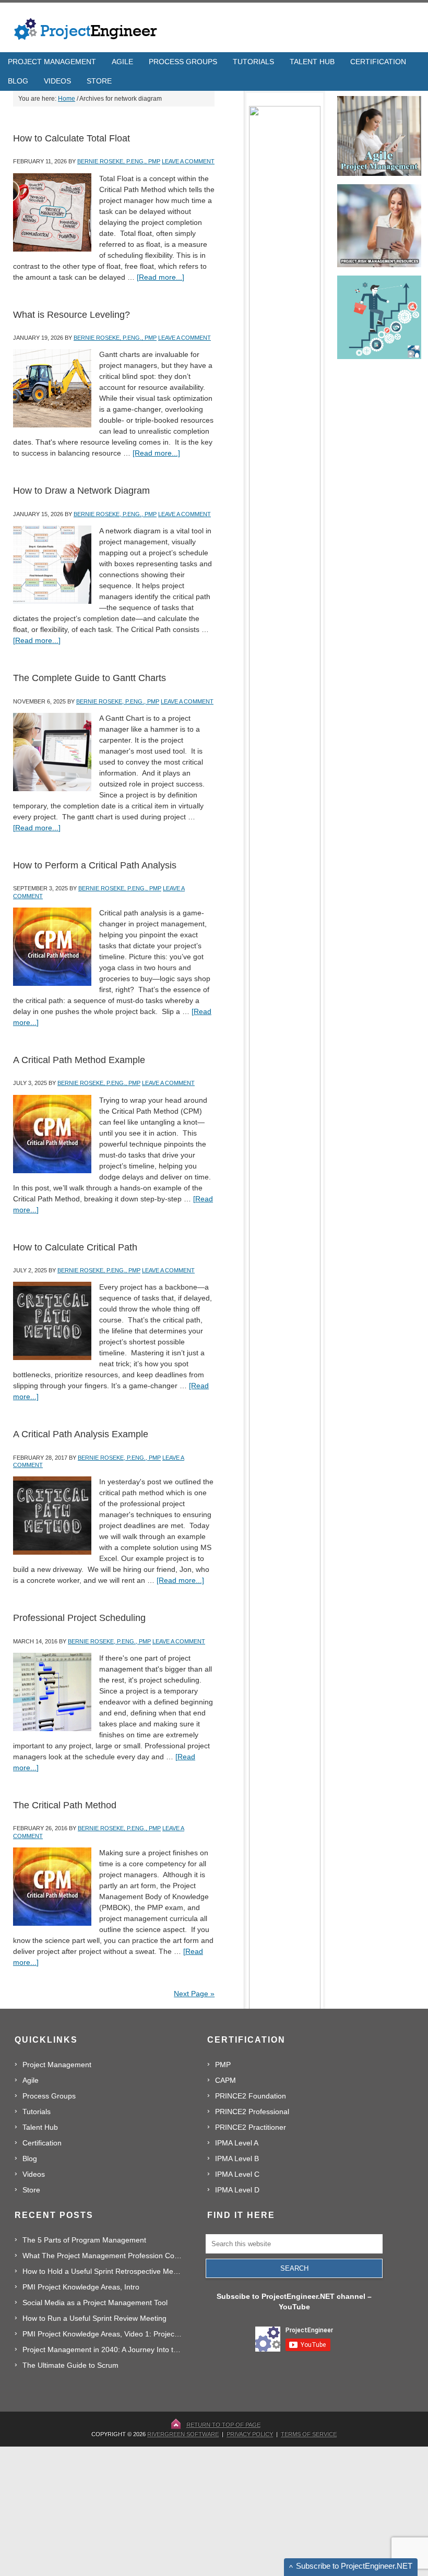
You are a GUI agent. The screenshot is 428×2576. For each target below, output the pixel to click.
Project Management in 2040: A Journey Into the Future (103, 2350)
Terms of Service (309, 2434)
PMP (223, 2065)
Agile (31, 2080)
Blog (30, 2158)
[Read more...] (160, 277)
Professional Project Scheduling (79, 1618)
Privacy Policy (250, 2434)
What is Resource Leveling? (72, 315)
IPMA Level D (237, 2190)
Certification (42, 2143)
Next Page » (194, 1994)
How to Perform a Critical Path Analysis (95, 865)
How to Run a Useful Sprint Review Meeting (94, 2318)
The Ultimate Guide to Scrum (70, 2365)
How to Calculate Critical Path (75, 1247)
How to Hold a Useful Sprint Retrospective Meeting (103, 2271)
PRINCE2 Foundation (251, 2096)
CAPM (225, 2080)
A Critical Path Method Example (79, 1060)
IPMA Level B (237, 2158)
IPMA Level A (237, 2143)
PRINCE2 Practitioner (251, 2127)
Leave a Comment (188, 161)
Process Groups (49, 2096)
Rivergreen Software (183, 2434)
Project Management (57, 2065)
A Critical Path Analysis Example (81, 1434)
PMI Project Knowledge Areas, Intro (81, 2287)
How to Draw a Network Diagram (81, 491)
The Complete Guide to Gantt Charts (90, 678)
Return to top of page (223, 2425)
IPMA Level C (237, 2174)
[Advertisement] (322, 2511)
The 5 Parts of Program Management (84, 2240)
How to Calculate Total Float (72, 138)
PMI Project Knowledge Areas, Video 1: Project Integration (103, 2334)
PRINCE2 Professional (252, 2112)
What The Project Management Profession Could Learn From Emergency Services (103, 2256)
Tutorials (37, 2112)
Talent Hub (40, 2127)
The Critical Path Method (65, 1805)
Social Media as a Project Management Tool (95, 2303)
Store (31, 2190)
